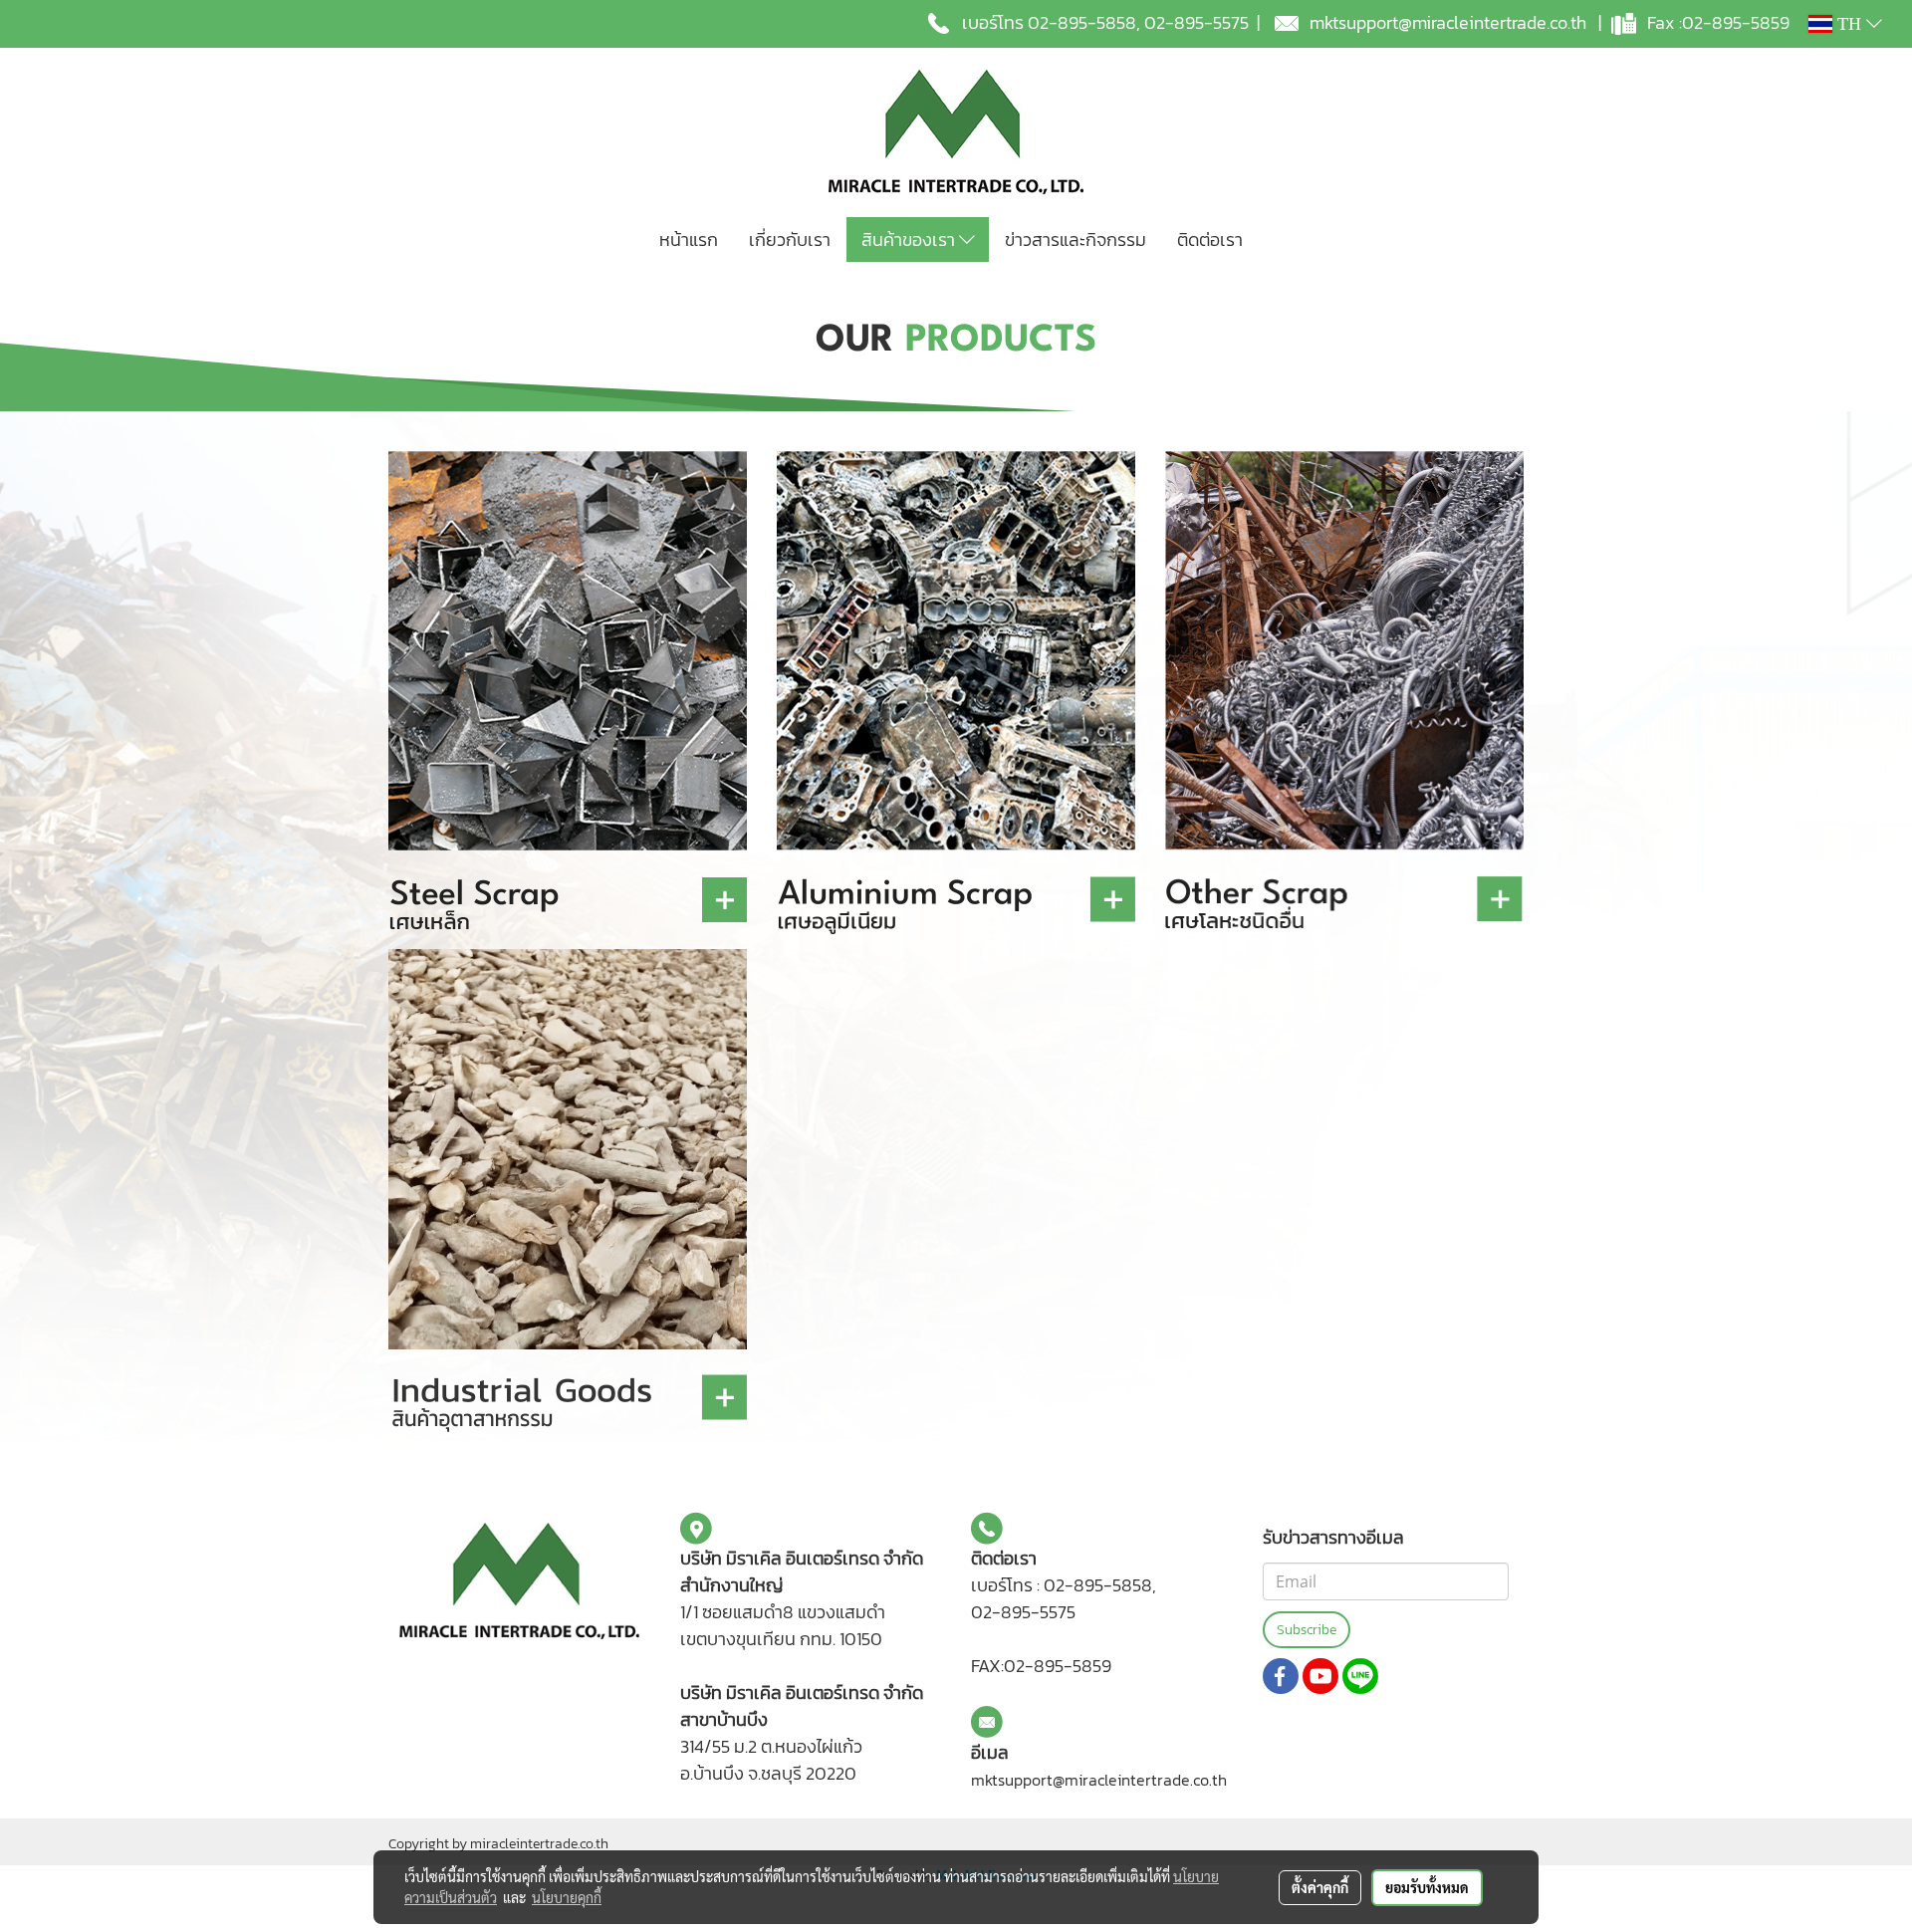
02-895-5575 (1196, 22)
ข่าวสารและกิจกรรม (1075, 240)
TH (1849, 24)
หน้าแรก (689, 240)
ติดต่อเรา (1210, 240)
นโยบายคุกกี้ (567, 1897)
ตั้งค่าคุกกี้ (1320, 1887)
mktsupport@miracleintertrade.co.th (1448, 22)
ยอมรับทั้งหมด (1427, 1887)
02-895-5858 (1082, 22)
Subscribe (1307, 1630)
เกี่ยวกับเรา (790, 240)
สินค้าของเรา (910, 240)
